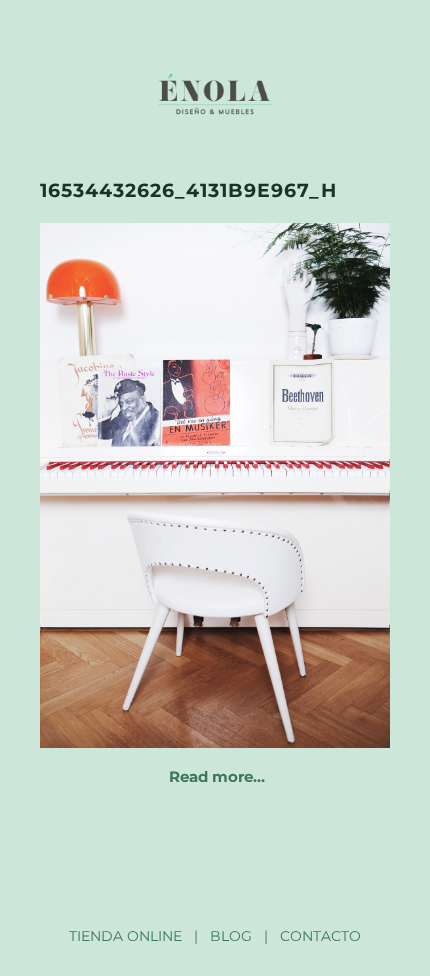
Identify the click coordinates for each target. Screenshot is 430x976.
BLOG (231, 936)
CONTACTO (320, 936)
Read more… (217, 776)
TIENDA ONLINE (125, 936)
